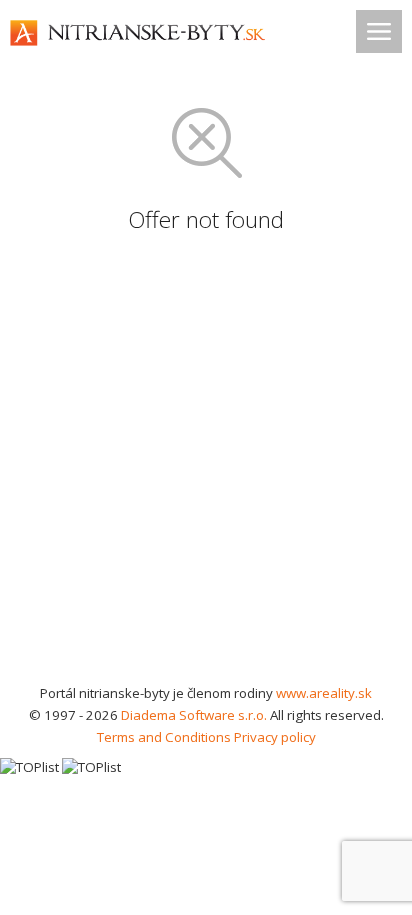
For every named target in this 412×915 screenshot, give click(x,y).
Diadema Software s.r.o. (194, 715)
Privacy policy (275, 737)
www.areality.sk (324, 693)
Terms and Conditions (164, 737)
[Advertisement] (206, 466)
